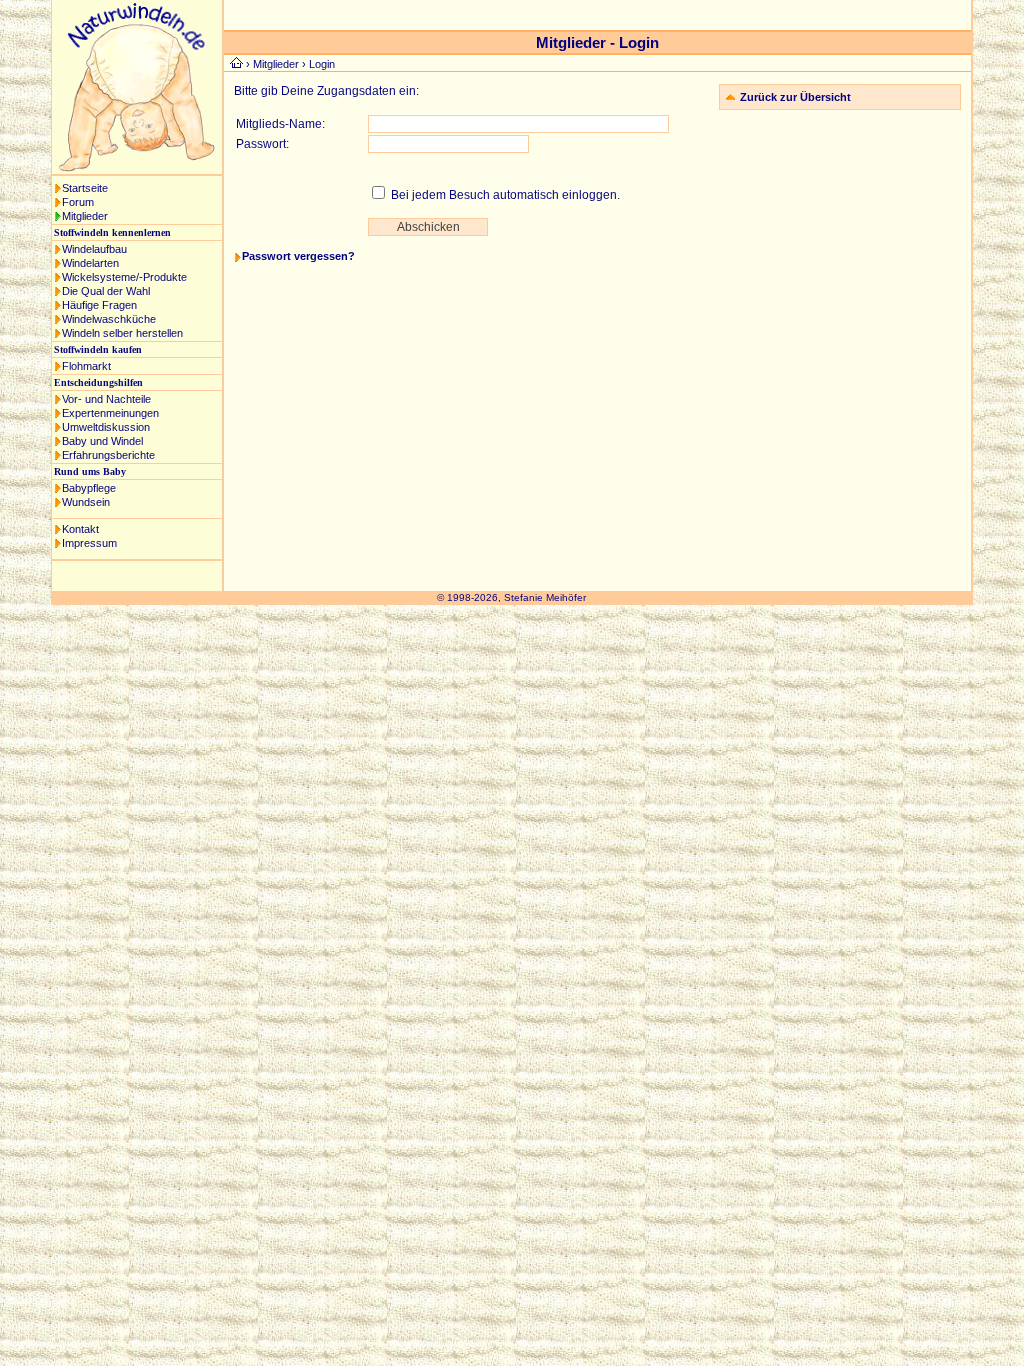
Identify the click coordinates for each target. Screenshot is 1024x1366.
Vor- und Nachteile (106, 399)
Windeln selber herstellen (122, 333)
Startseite (85, 188)
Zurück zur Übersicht (795, 97)
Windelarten (90, 263)
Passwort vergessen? (298, 256)
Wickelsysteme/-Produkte (124, 277)
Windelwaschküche (109, 319)
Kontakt (80, 529)
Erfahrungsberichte (108, 455)
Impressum (89, 543)
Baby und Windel (102, 441)
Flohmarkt (86, 366)
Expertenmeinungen (110, 413)
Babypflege (89, 488)
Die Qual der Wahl (106, 291)
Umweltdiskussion (106, 427)
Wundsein (86, 502)
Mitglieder (85, 216)
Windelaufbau (94, 249)
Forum (78, 202)
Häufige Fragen (99, 305)
